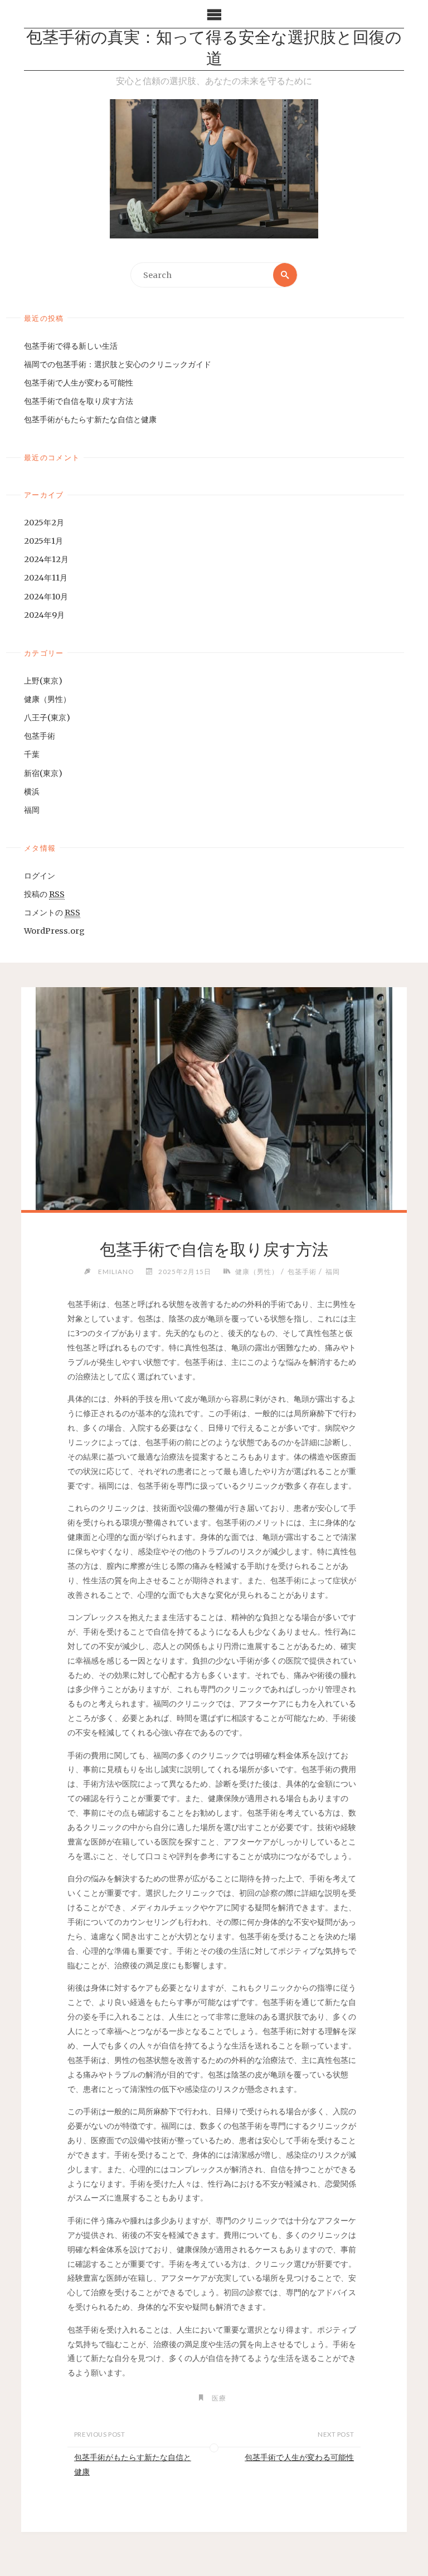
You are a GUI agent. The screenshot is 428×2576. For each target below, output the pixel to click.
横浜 (32, 792)
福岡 (32, 810)
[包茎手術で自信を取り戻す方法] (214, 1106)
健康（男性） (47, 699)
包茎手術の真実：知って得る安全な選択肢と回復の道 (214, 49)
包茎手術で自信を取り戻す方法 (79, 401)
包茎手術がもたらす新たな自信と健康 (90, 419)
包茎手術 (40, 736)
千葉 (32, 754)
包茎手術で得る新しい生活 (71, 346)
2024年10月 (46, 597)
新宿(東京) (43, 773)
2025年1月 (43, 541)
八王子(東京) (47, 718)
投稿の (44, 894)
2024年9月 (44, 615)
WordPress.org (54, 931)
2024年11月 (46, 578)
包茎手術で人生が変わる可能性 (79, 383)
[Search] (285, 275)
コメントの (52, 913)
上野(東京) (43, 681)
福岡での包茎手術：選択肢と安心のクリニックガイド (118, 364)
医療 (219, 2398)
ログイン (40, 876)
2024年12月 (46, 559)
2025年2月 (44, 523)
